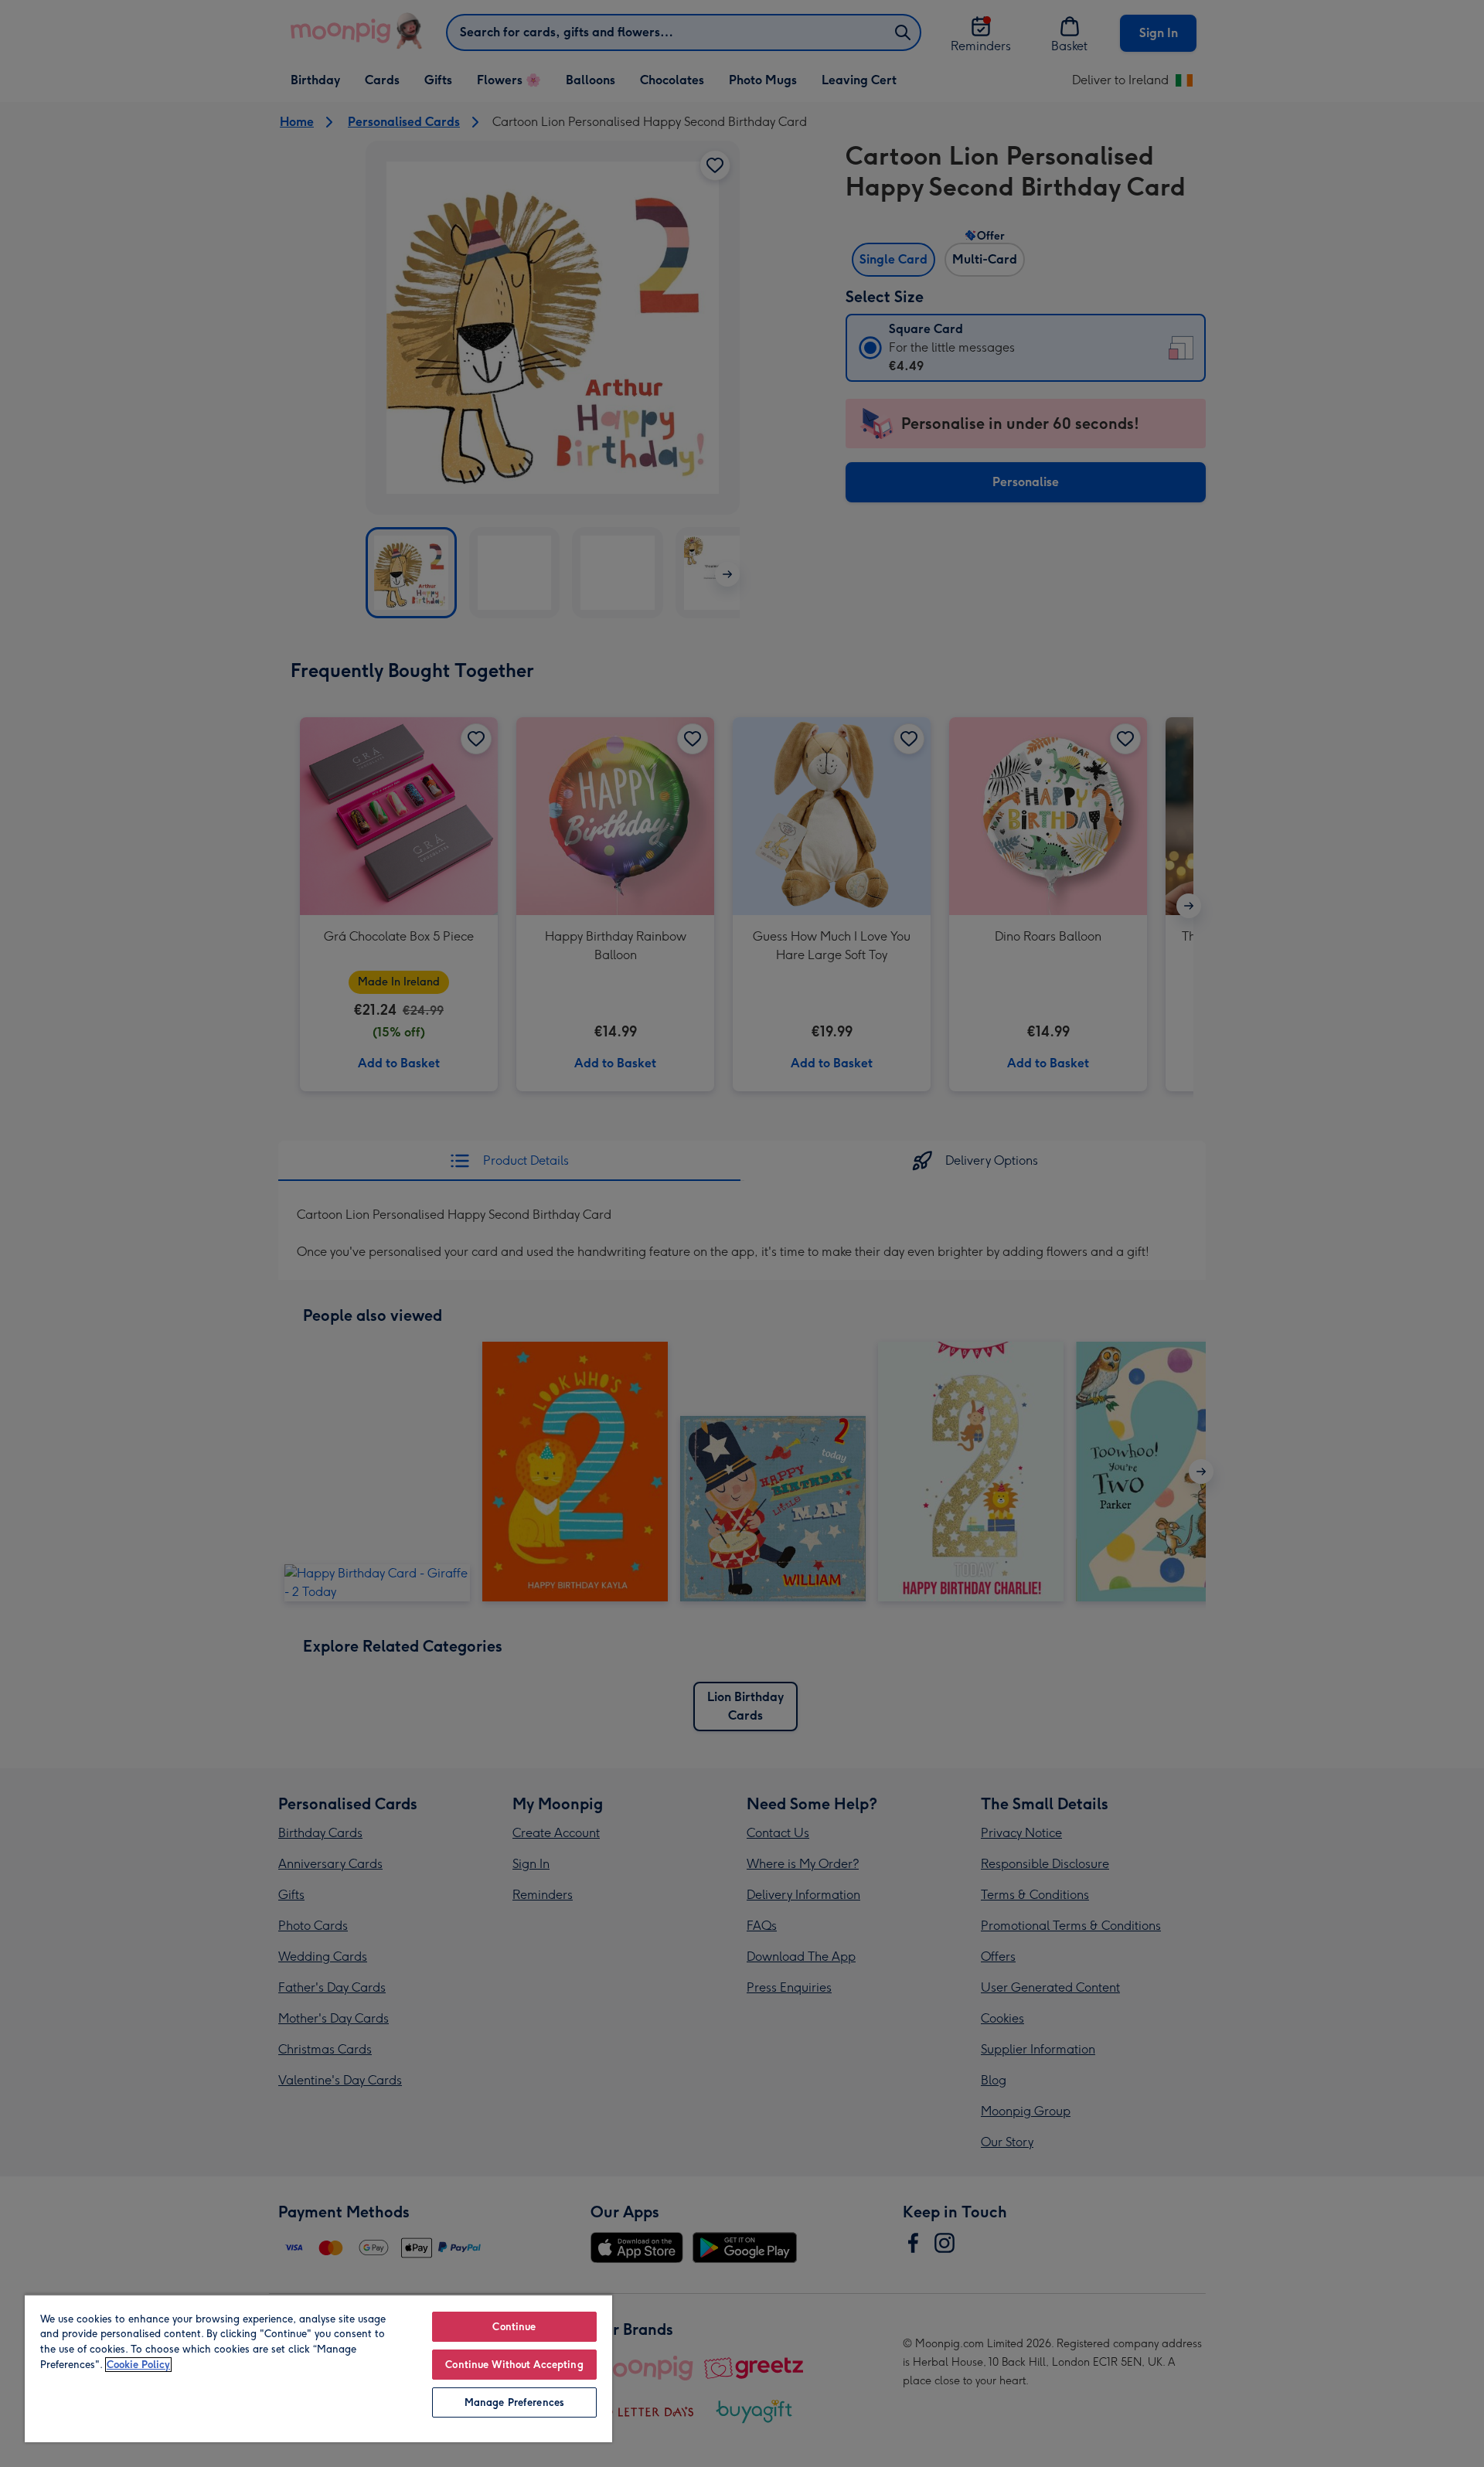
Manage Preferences (514, 2402)
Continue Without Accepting (514, 2365)
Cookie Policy (138, 2365)
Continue (514, 2327)
